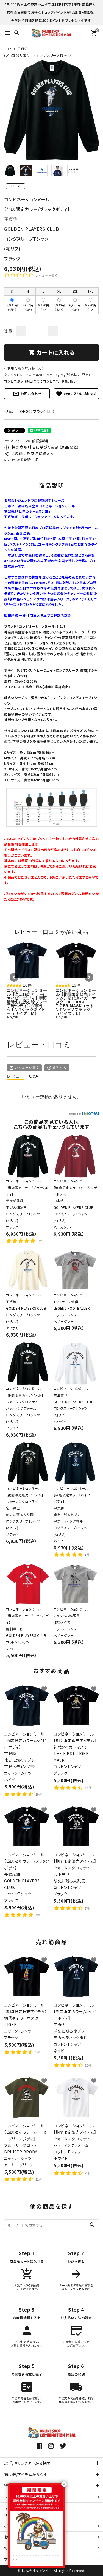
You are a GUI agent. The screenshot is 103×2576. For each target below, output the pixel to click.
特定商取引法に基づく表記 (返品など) (41, 447)
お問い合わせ (27, 394)
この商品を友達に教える (29, 453)
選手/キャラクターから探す (27, 2463)
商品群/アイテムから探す (26, 2474)
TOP (8, 49)
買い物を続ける (22, 460)
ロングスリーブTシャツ (54, 55)
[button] (14, 977)
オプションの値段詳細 (26, 441)
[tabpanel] (51, 110)
